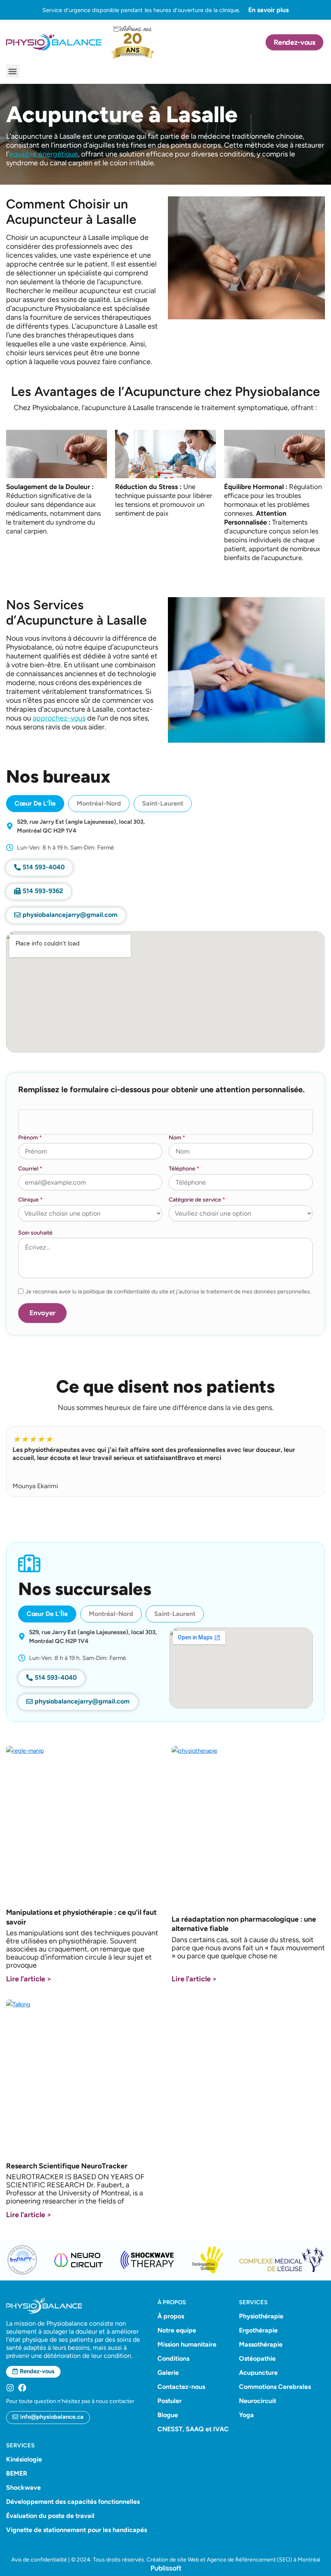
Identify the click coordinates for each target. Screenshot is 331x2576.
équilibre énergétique (43, 154)
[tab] (35, 804)
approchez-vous (59, 718)
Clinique (30, 1200)
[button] (13, 71)
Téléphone (184, 1169)
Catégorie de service (197, 1200)
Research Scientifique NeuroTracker (67, 2166)
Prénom (30, 1138)
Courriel (30, 1169)
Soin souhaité (35, 1233)
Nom (177, 1138)
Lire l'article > (29, 1979)
